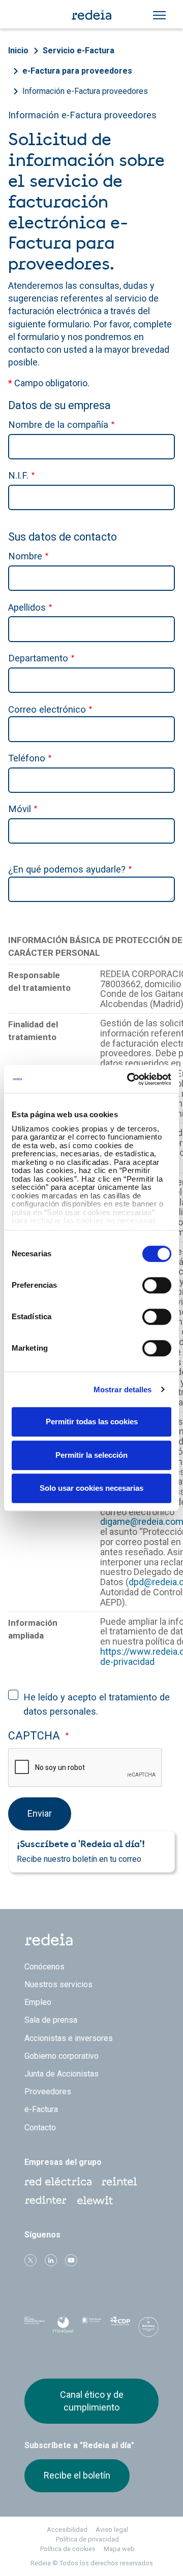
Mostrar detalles (123, 1390)
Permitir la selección (91, 1455)
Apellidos (27, 607)
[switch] (157, 1285)
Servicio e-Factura (79, 51)
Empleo (38, 2002)
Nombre (25, 556)
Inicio (18, 51)
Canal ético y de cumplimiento (92, 2401)
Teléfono (27, 758)
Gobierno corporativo (62, 2056)
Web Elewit (95, 2200)
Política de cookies (68, 2549)
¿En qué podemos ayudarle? (67, 869)
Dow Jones (35, 2328)
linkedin (51, 2260)
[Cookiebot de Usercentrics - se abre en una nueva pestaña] (129, 1079)
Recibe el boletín (77, 2475)
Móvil (20, 809)
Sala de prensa (51, 2020)
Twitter (30, 2260)
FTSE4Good (63, 2329)
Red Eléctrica (58, 2182)
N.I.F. (18, 475)
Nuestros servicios (58, 1984)
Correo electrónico (47, 709)
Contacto (40, 2128)
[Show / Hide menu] (159, 15)
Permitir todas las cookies (92, 1421)
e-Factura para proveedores (77, 71)
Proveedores (48, 2092)
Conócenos (44, 1967)
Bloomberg (148, 2330)
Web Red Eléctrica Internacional (46, 2200)
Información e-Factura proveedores (85, 91)
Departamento (38, 658)
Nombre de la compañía (58, 425)
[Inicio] (91, 14)
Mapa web (119, 2549)
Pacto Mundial (91, 2328)
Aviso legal (112, 2530)
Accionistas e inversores (69, 2038)
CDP (120, 2327)
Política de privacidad (87, 2539)
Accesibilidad (67, 2530)
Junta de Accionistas (62, 2074)
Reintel (119, 2182)
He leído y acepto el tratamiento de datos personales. (97, 1704)
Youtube (71, 2260)
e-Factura (41, 2109)
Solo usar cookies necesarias (91, 1488)
